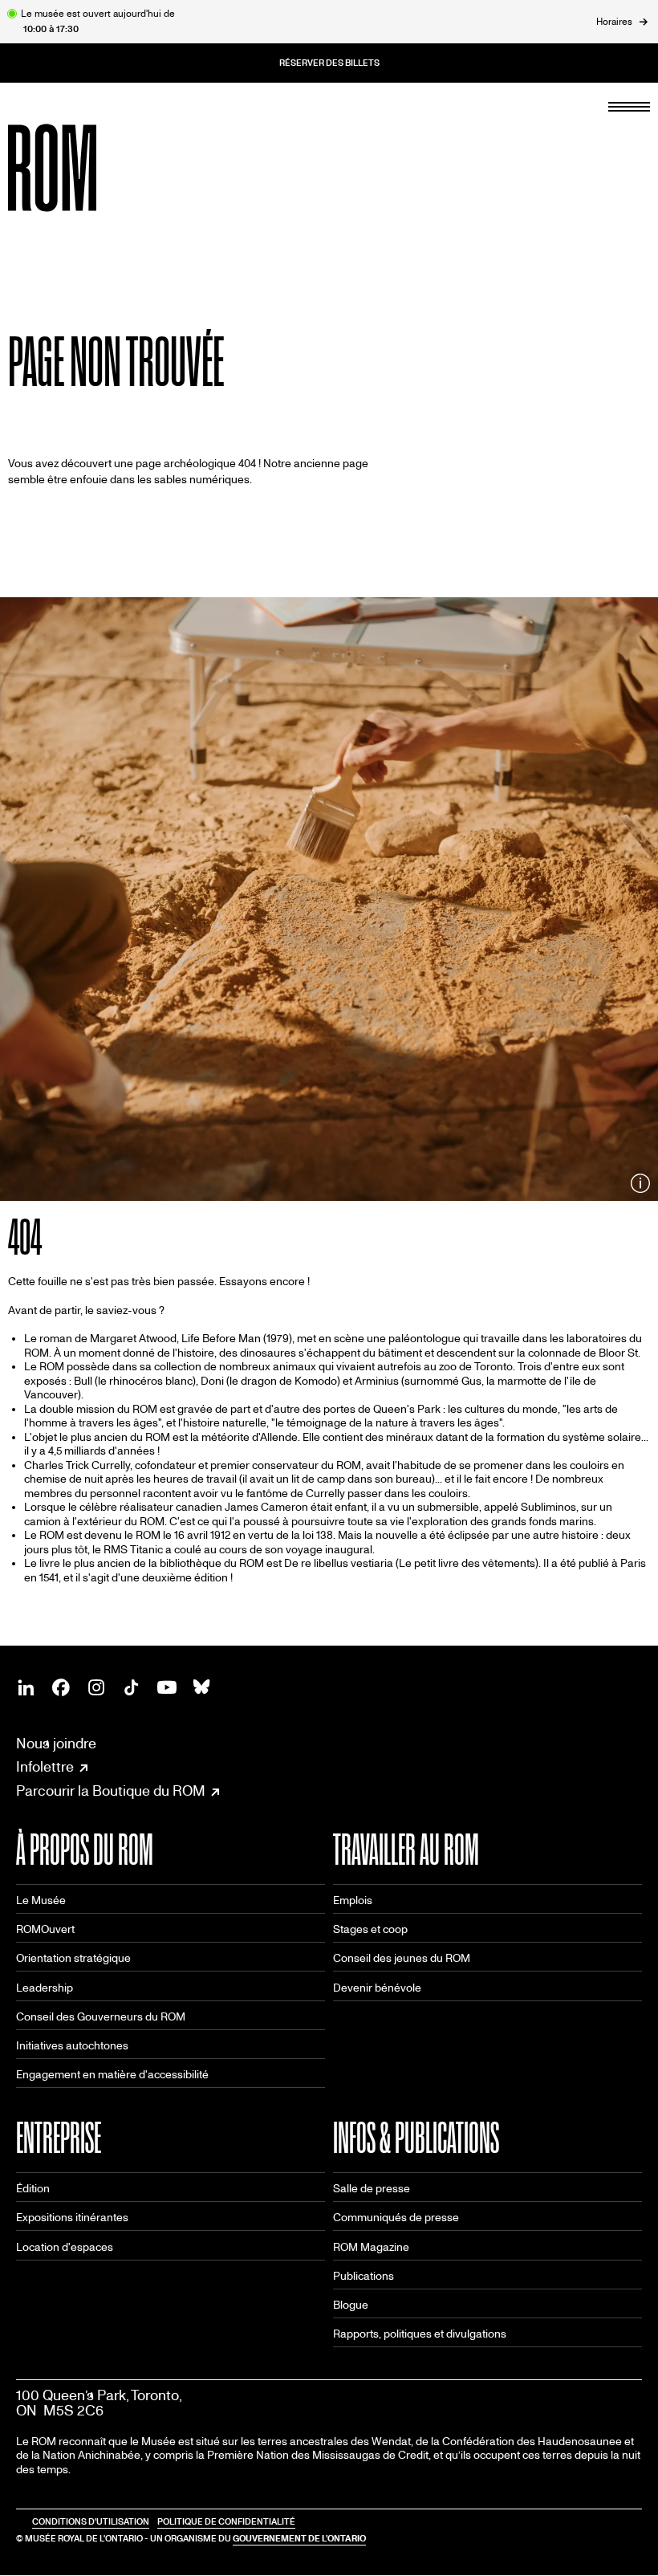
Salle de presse (372, 2189)
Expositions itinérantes (72, 2218)
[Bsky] (202, 1687)
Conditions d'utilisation (91, 2522)
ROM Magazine (371, 2247)
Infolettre (45, 1768)
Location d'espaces (65, 2247)
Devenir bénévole (377, 1988)
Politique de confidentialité (226, 2522)
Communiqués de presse (396, 2218)
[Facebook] (61, 1687)
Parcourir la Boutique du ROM (111, 1792)
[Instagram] (96, 1687)
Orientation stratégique (73, 1958)
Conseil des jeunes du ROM (402, 1958)
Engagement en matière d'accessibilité (112, 2075)
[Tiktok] (132, 1687)
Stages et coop (370, 1929)
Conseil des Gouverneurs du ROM (101, 2017)
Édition (33, 2189)
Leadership (45, 1988)
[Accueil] (88, 168)
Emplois (353, 1900)
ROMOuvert (45, 1929)
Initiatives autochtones (72, 2046)
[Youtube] (167, 1687)
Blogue (351, 2305)
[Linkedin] (26, 1687)
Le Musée (41, 1900)
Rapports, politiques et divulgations (420, 2334)
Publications (364, 2276)
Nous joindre (56, 1744)
